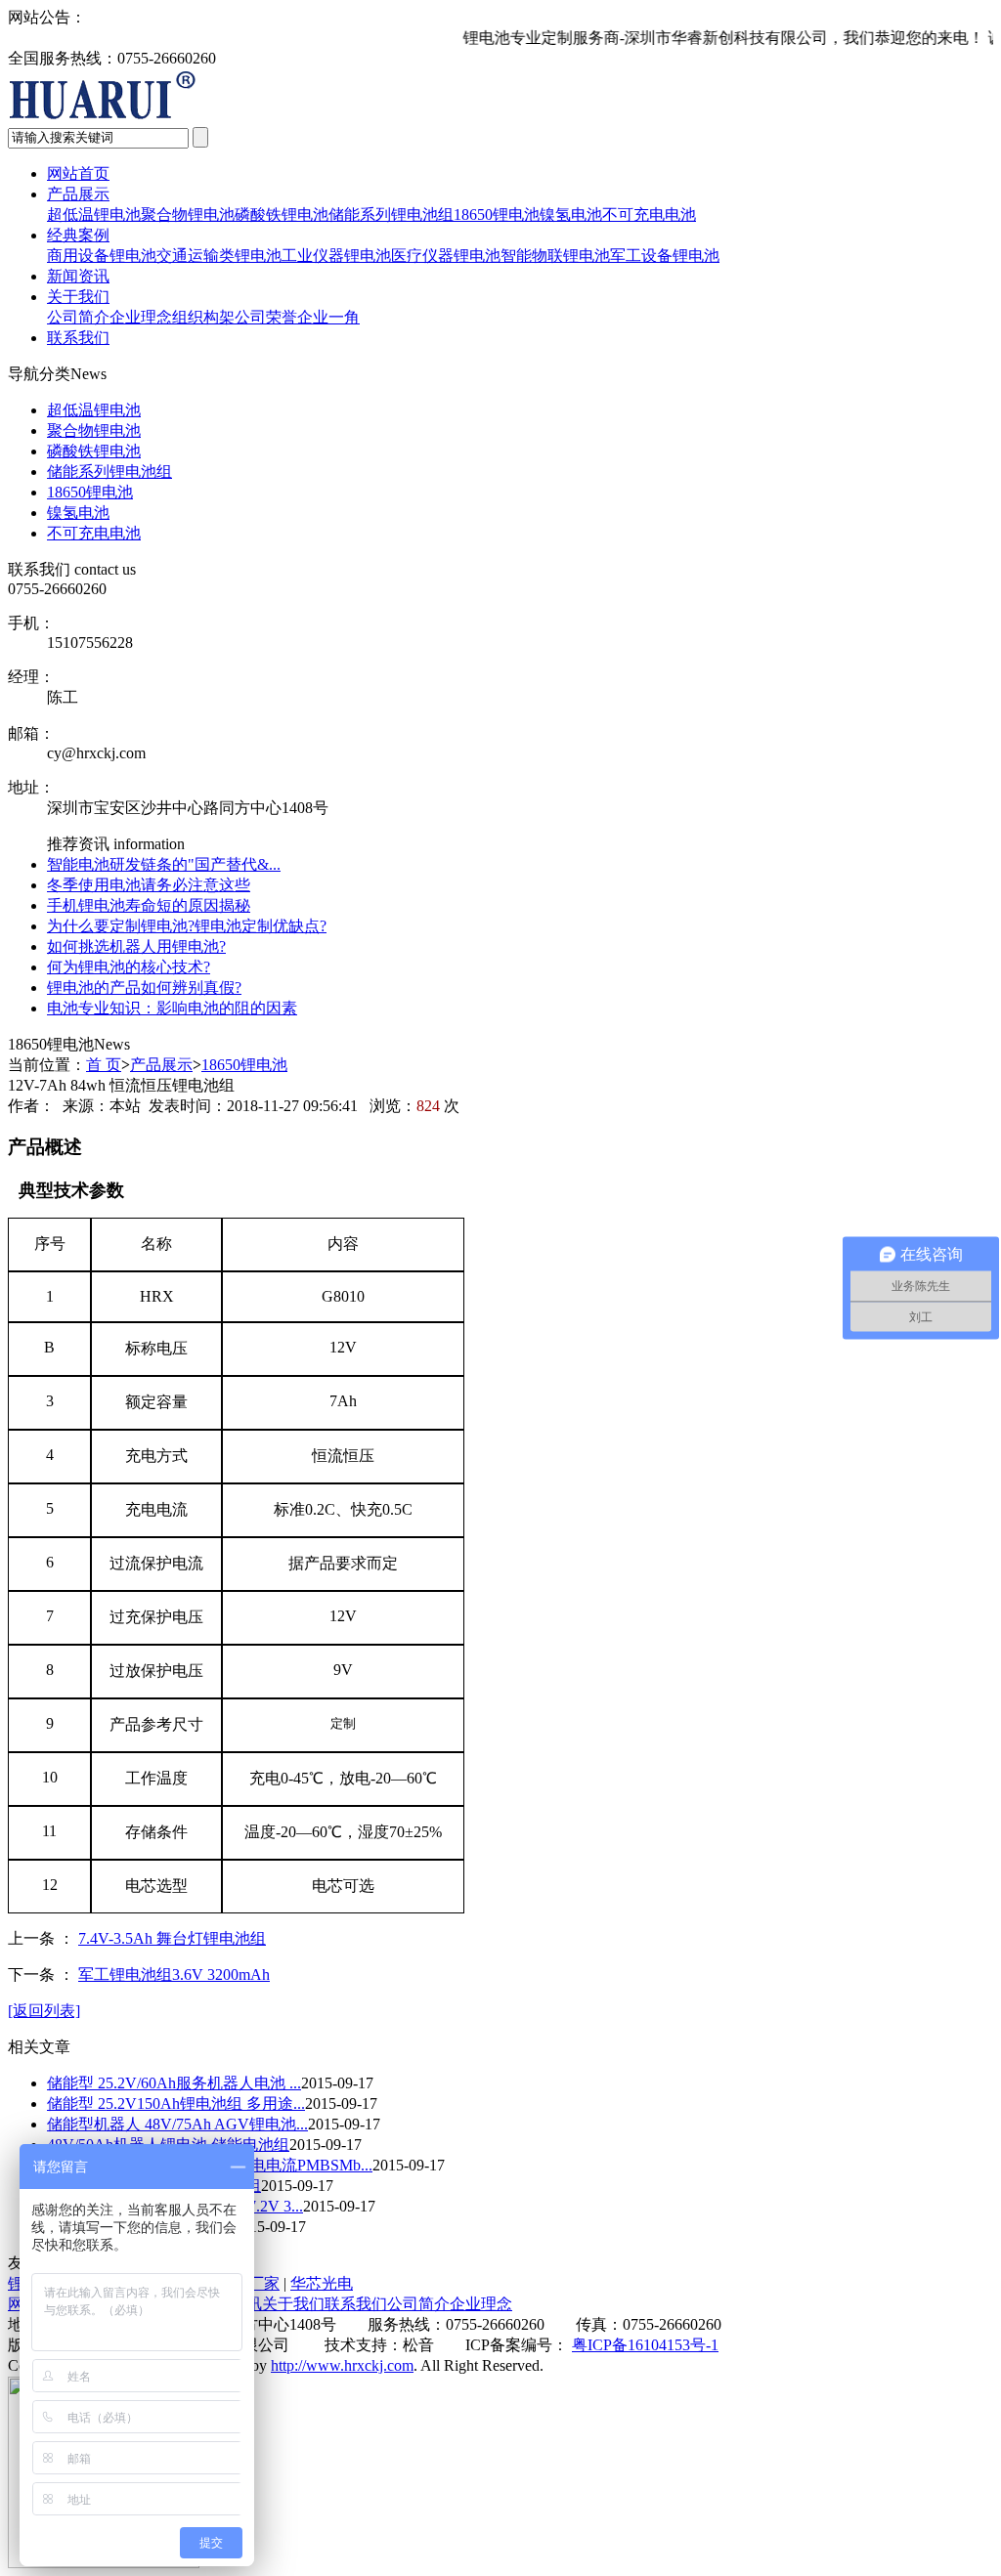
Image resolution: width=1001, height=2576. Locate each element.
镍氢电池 (571, 215)
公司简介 (78, 317)
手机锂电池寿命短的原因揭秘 (149, 905)
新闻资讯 (78, 276)
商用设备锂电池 (102, 256)
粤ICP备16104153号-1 (645, 2345)
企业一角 (328, 317)
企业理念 (141, 317)
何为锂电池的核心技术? (129, 967)
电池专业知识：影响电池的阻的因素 (172, 1008)
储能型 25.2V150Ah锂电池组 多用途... (176, 2104)
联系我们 (78, 338)
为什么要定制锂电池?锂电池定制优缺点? (187, 926)
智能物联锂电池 (555, 256)
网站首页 (78, 173)
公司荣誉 (266, 317)
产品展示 (78, 194)
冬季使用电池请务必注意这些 (149, 885)
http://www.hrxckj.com (342, 2365)
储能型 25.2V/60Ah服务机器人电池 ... (174, 2083)
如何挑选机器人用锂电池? (136, 946)
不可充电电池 (649, 215)
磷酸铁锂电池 (282, 215)
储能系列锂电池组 (391, 215)
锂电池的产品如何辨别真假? (144, 987)
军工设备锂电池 (665, 256)
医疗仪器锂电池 (446, 256)
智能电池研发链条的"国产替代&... (164, 864)
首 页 (104, 1065)
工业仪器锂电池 (336, 256)
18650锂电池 (497, 215)
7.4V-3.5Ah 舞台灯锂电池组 (172, 1938)
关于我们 (78, 297)
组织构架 (203, 317)
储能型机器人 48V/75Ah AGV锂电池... (177, 2124)
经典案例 (78, 235)
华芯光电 (322, 2283)
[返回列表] (44, 2011)
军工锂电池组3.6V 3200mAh (174, 1975)
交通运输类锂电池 (219, 256)
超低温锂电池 (94, 215)
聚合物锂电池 (188, 215)
